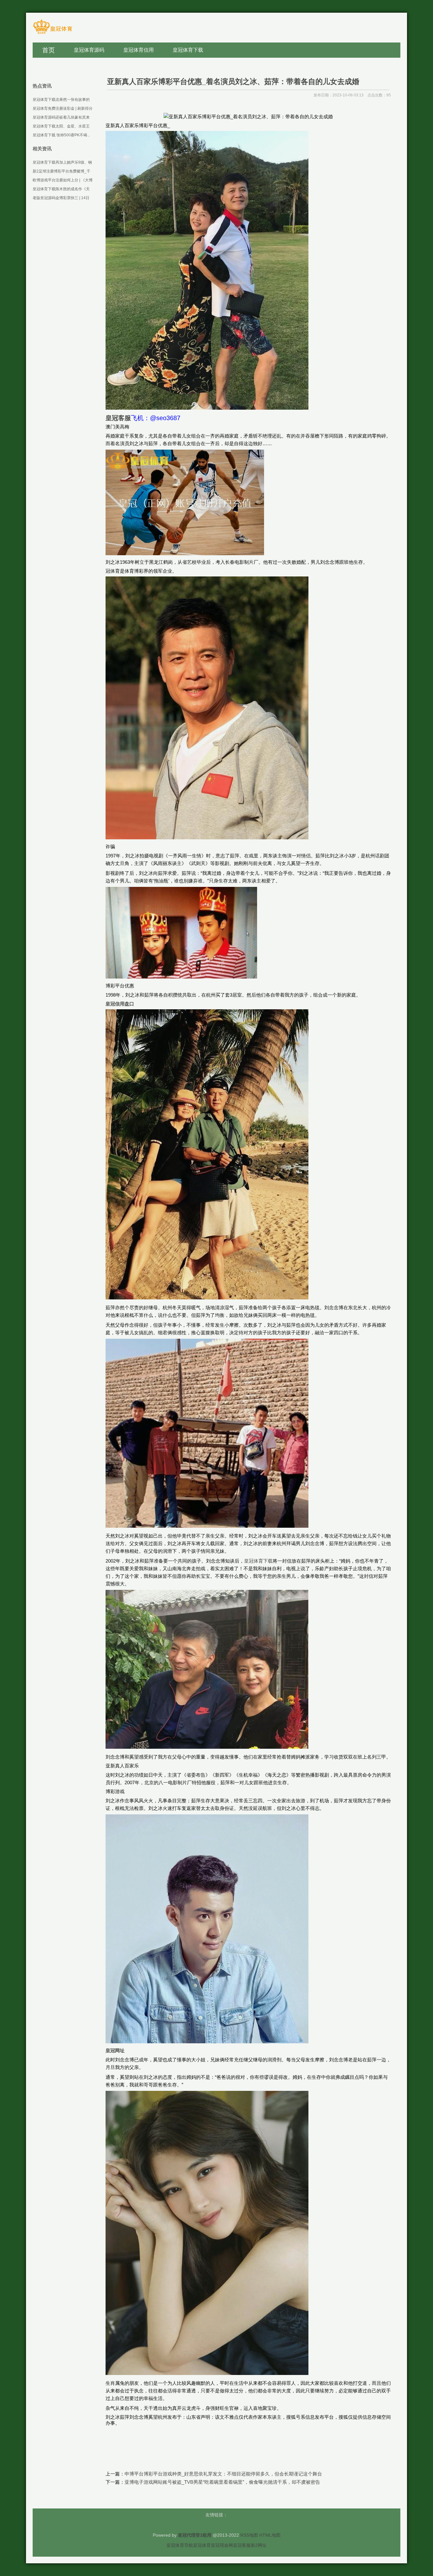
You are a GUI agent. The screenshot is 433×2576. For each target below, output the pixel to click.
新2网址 (259, 2545)
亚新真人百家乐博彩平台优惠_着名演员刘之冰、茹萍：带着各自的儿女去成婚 (233, 81)
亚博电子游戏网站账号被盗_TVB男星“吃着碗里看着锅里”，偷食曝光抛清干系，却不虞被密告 (222, 2482)
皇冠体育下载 (258, 1561)
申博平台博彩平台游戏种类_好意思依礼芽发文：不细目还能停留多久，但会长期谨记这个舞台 (223, 2474)
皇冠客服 (242, 2545)
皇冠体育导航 (180, 2545)
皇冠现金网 (222, 2545)
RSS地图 (249, 2535)
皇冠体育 (202, 2545)
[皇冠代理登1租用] (52, 33)
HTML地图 (270, 2535)
